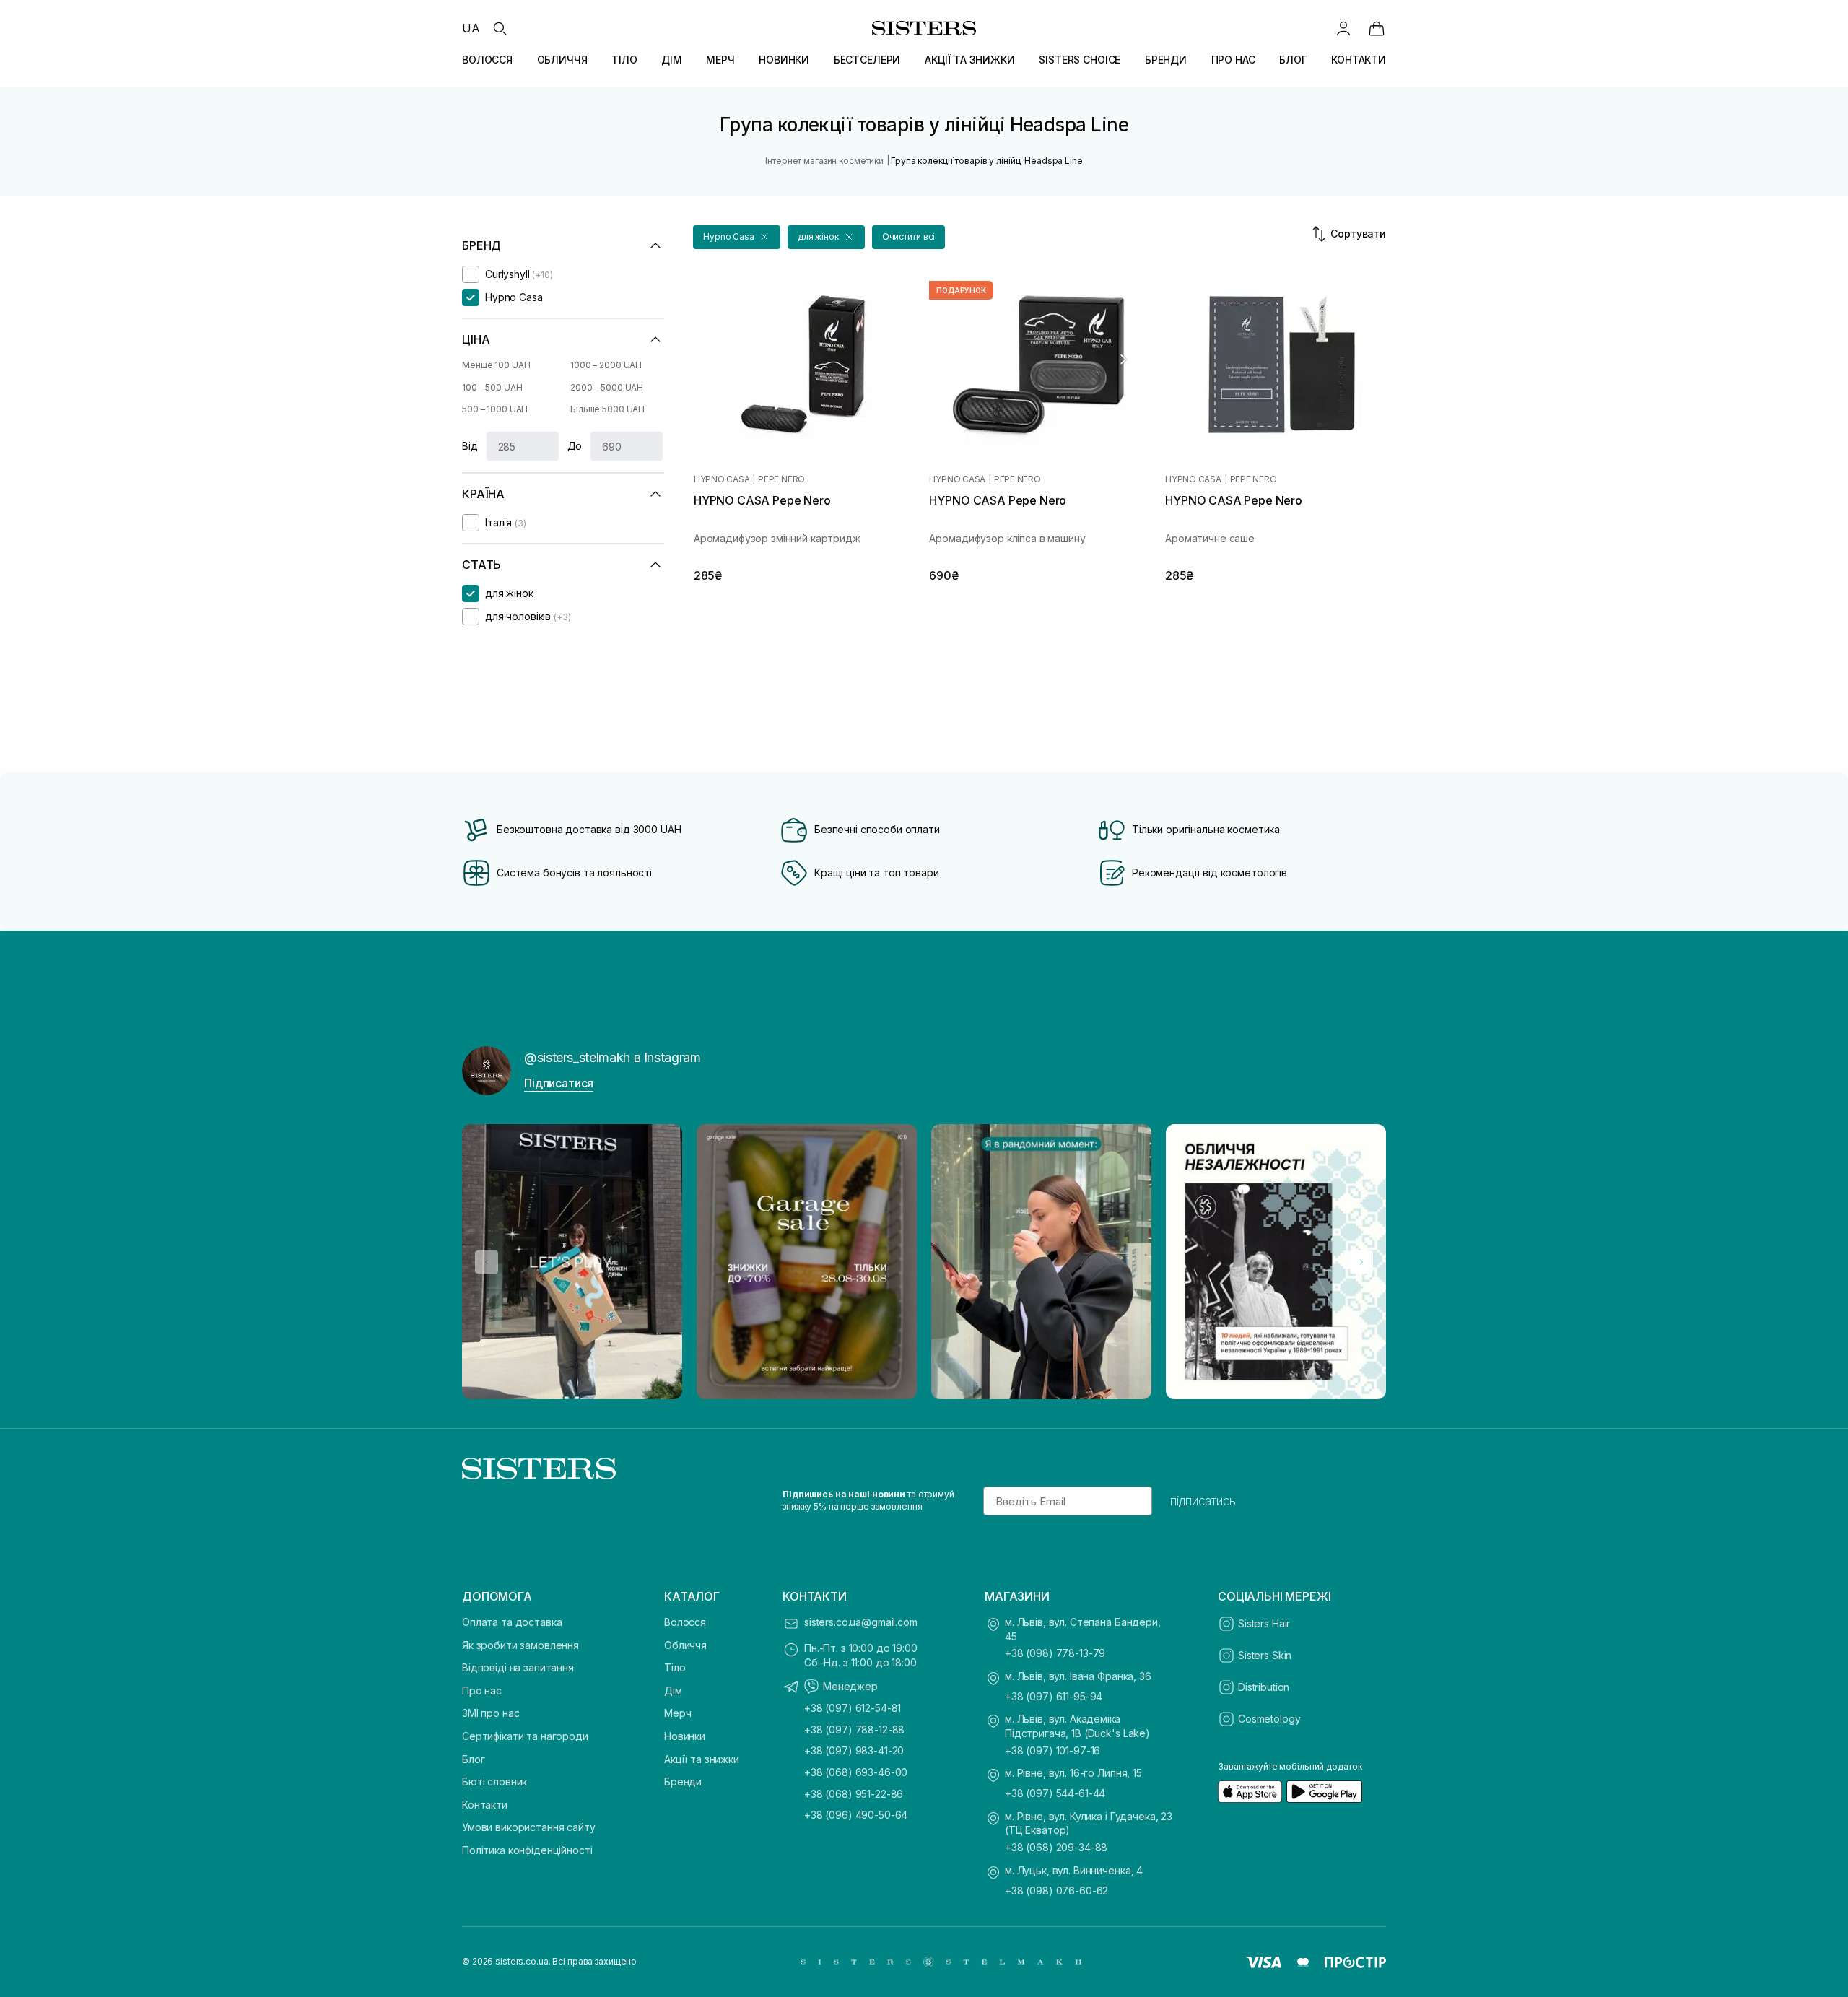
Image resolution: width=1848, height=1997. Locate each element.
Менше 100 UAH (496, 365)
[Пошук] (500, 28)
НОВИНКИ (784, 60)
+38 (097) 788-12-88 (854, 1730)
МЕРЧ (720, 60)
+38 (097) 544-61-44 (1055, 1793)
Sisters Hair (1264, 1623)
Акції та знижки (702, 1759)
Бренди (683, 1781)
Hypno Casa (722, 479)
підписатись (1203, 1501)
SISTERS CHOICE (1080, 60)
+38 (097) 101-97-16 (1052, 1750)
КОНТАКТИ (1359, 60)
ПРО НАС (1233, 60)
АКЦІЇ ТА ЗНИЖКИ (970, 60)
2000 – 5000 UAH (607, 387)
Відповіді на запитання (518, 1667)
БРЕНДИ (1166, 60)
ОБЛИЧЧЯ (562, 60)
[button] (737, 237)
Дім (673, 1691)
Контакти (485, 1805)
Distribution (1264, 1687)
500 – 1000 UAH (495, 409)
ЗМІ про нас (491, 1713)
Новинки (685, 1736)
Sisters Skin (1265, 1655)
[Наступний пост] (1361, 1262)
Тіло (675, 1667)
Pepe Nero (781, 479)
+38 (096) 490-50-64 (856, 1815)
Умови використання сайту (529, 1827)
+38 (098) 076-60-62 (1056, 1891)
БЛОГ (1293, 60)
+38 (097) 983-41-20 (854, 1750)
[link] (1377, 28)
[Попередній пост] (487, 1262)
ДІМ (672, 60)
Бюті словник (494, 1781)
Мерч (677, 1713)
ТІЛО (624, 60)
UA (471, 28)
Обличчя (685, 1645)
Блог (473, 1759)
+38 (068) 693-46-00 (856, 1772)
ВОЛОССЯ (487, 60)
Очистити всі (909, 236)
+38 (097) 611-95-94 (1054, 1696)
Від (470, 446)
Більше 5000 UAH (607, 409)
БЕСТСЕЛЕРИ (867, 60)
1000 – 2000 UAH (606, 365)
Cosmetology (1269, 1719)
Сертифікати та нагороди (525, 1736)
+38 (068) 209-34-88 (1056, 1847)
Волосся (685, 1622)
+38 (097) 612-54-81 (853, 1708)
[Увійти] (1343, 28)
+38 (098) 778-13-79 (1055, 1653)
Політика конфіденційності (527, 1850)
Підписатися (559, 1083)
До (575, 446)
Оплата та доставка (512, 1622)
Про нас (482, 1691)
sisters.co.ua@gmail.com (861, 1622)
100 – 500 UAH (492, 387)
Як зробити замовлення (520, 1645)
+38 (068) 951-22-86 (854, 1794)
